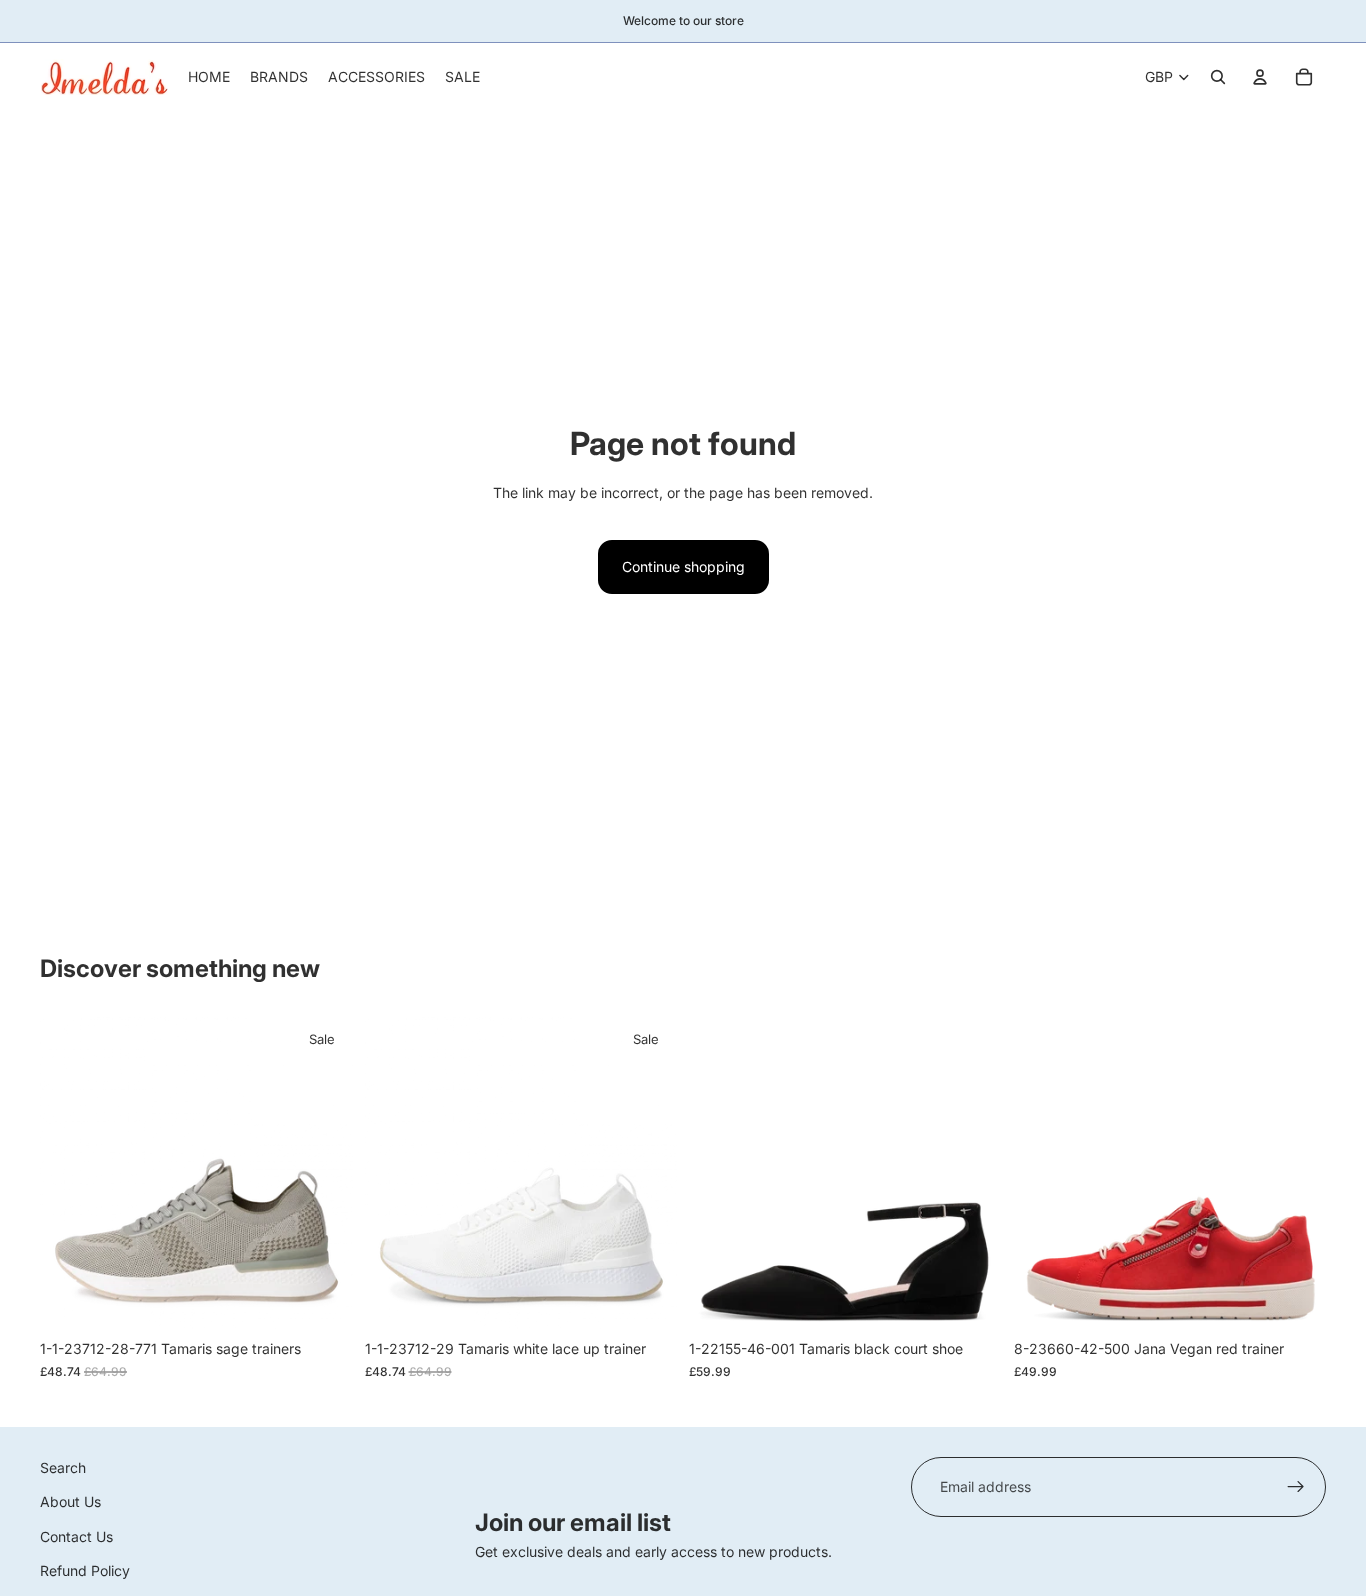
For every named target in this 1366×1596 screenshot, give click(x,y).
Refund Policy (85, 1570)
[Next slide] (323, 1174)
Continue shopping (683, 566)
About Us (70, 1502)
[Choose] (322, 1300)
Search (63, 1467)
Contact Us (76, 1536)
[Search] (1218, 77)
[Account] (1260, 77)
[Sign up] (1296, 1487)
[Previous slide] (70, 1174)
